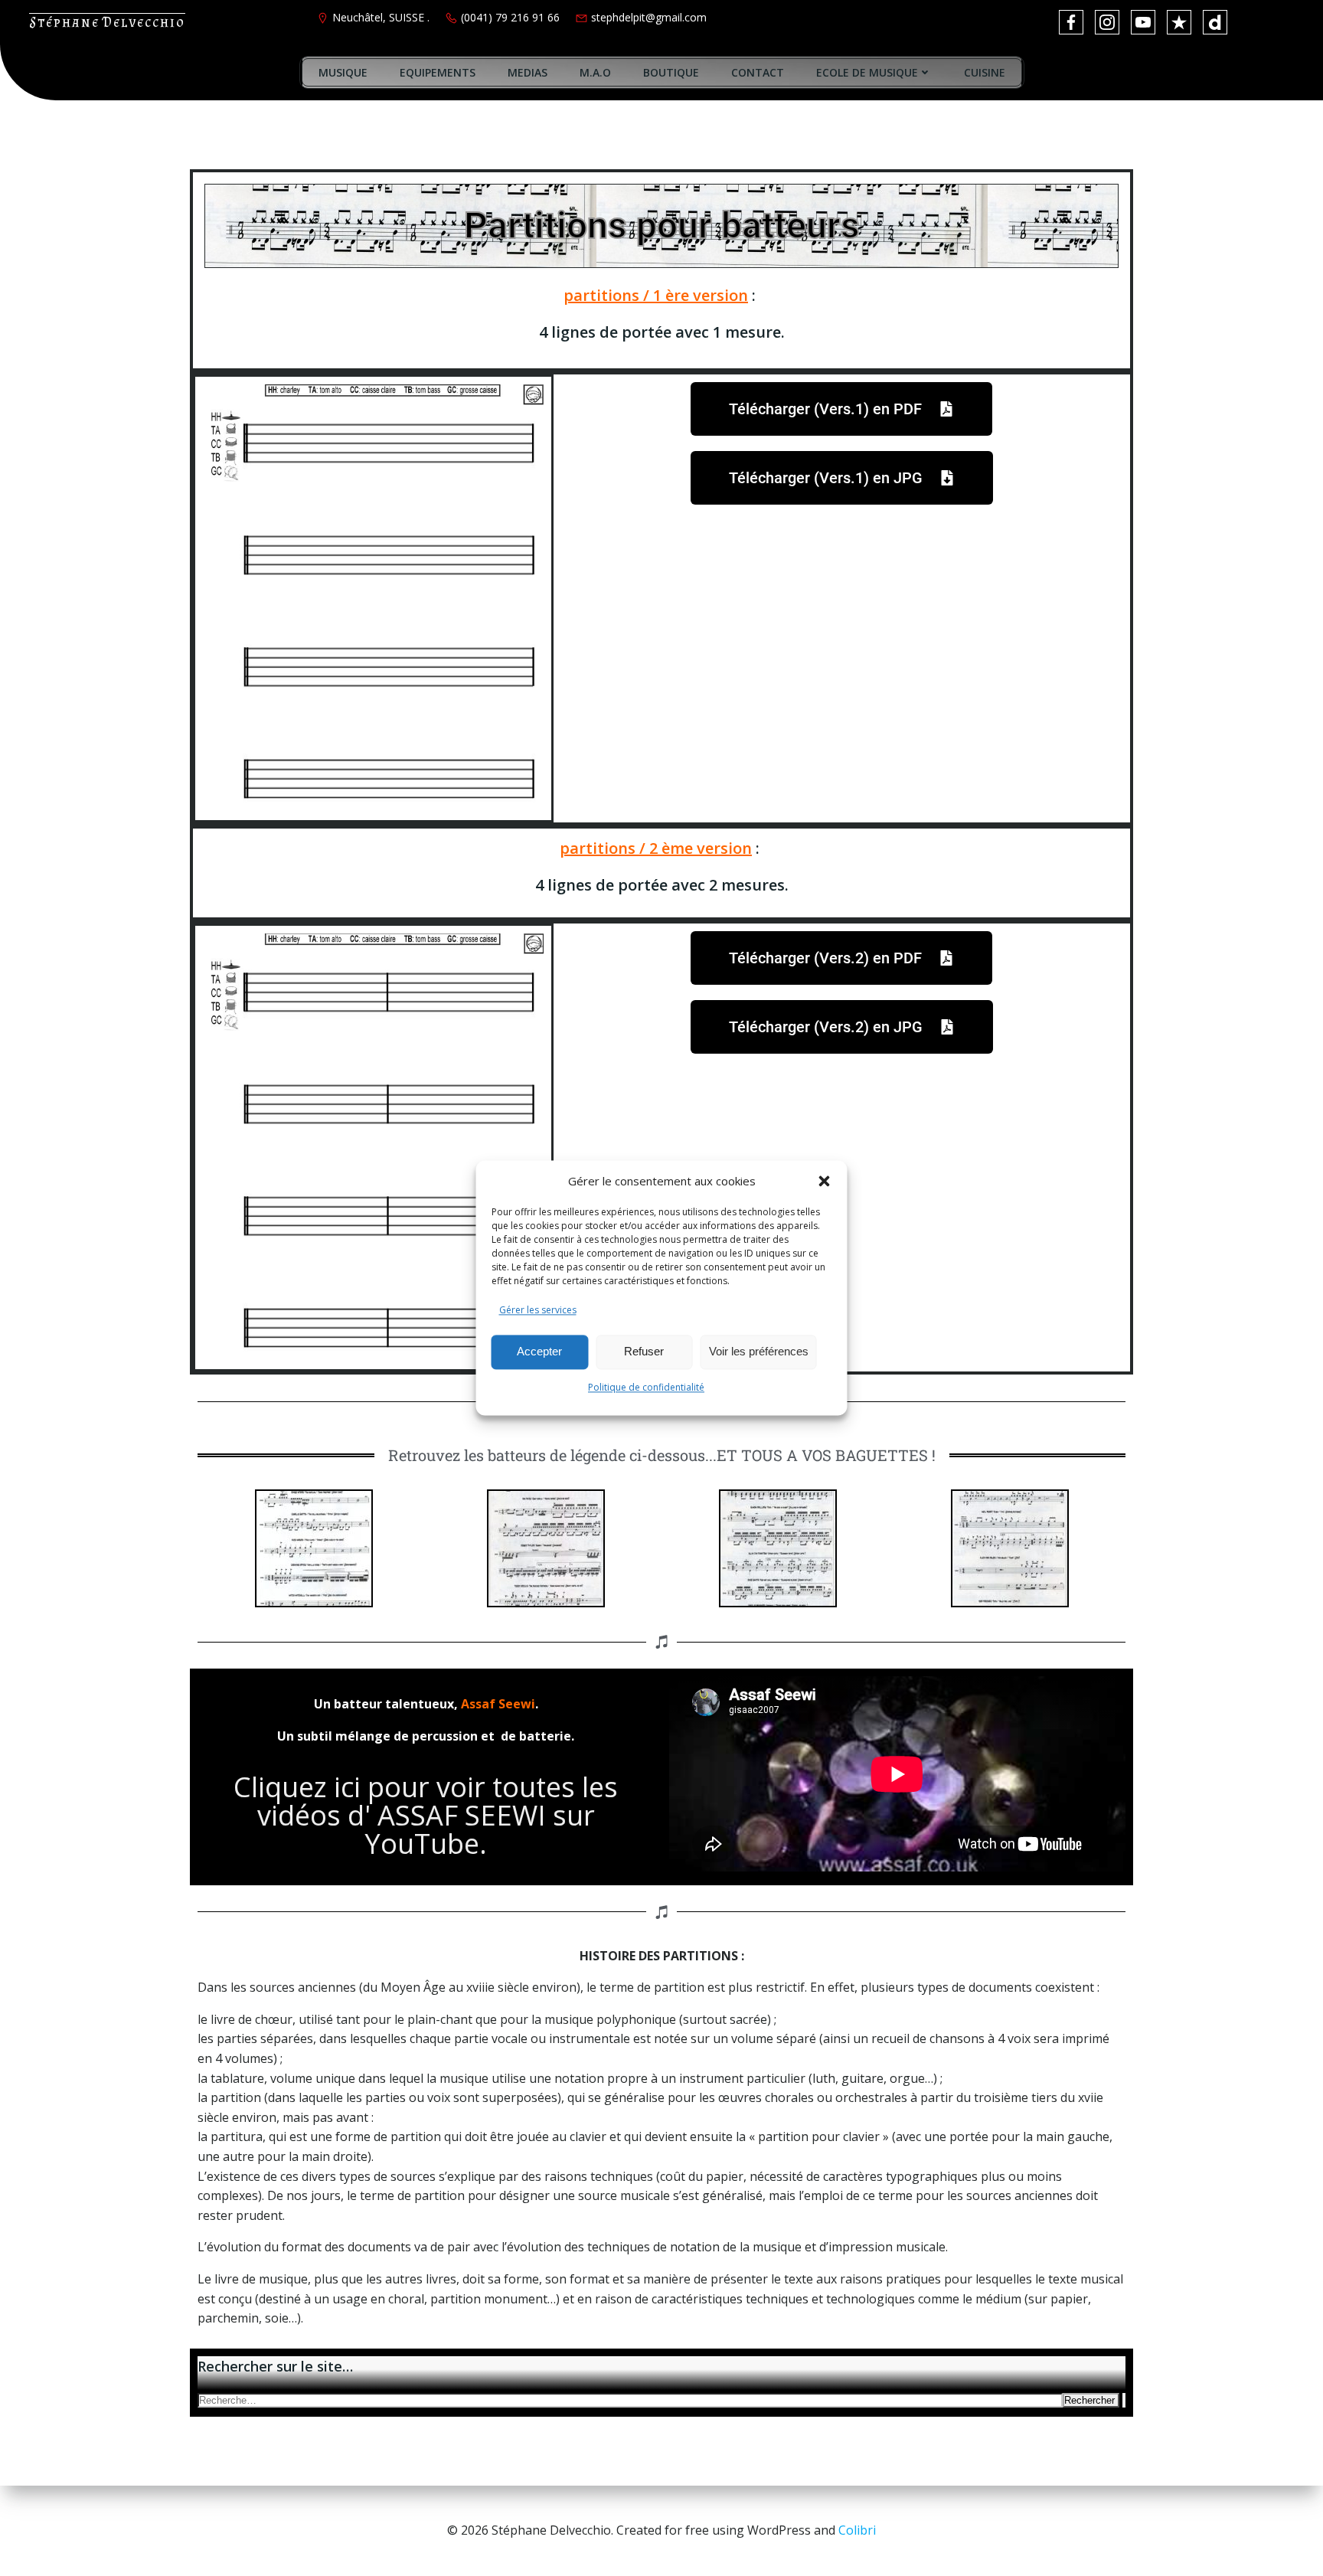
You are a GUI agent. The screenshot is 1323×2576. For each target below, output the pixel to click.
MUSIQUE (343, 72)
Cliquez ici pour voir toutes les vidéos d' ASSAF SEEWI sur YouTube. (426, 1815)
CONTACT (758, 72)
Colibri (857, 2530)
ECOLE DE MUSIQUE (867, 72)
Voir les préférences (759, 1352)
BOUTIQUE (671, 72)
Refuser (644, 1352)
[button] (825, 1181)
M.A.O (595, 72)
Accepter (539, 1352)
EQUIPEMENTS (438, 72)
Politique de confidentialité (646, 1387)
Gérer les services (538, 1310)
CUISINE (985, 72)
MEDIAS (528, 72)
